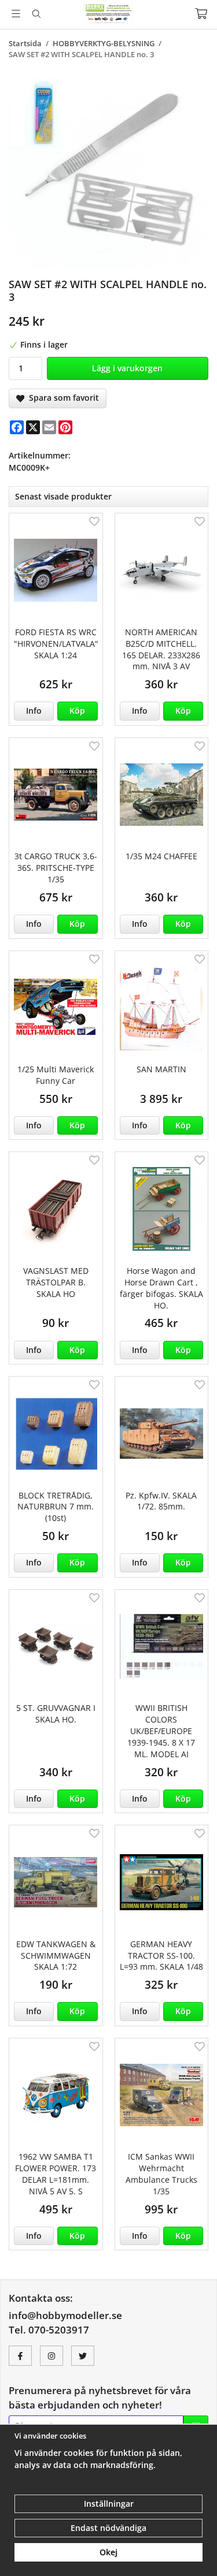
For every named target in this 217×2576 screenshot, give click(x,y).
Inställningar (109, 2504)
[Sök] (36, 14)
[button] (77, 711)
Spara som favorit (62, 398)
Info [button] (34, 711)
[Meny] (16, 14)
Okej (108, 2552)
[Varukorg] (201, 14)
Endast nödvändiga (108, 2528)
